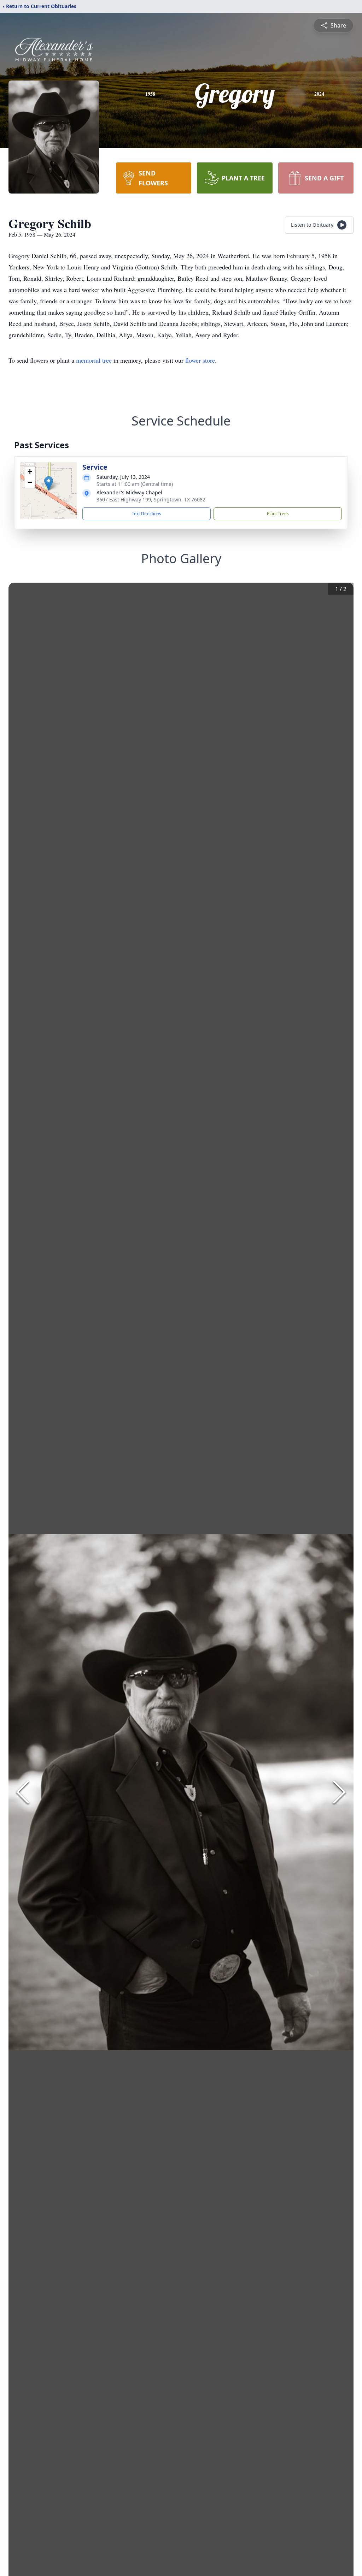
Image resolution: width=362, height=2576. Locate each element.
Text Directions (147, 514)
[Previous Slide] (23, 1792)
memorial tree (94, 360)
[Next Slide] (339, 1792)
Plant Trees (278, 514)
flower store (200, 360)
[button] (49, 483)
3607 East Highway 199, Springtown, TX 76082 (151, 499)
